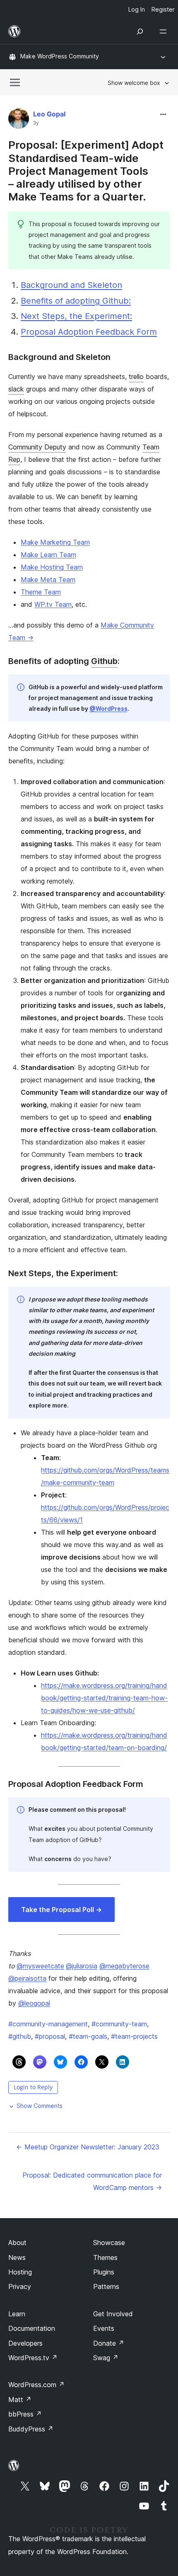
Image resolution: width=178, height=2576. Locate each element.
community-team (119, 2024)
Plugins (104, 2272)
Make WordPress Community (60, 56)
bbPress (25, 2414)
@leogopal (34, 2003)
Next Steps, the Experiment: (76, 316)
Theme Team (41, 592)
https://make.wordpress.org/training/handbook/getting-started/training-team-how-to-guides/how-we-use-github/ (104, 1698)
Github (104, 661)
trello (136, 377)
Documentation (32, 2328)
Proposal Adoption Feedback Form (89, 332)
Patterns (106, 2286)
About (17, 2243)
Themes (105, 2257)
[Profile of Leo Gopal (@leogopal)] (19, 120)
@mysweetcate (40, 1966)
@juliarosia (82, 1966)
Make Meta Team (48, 579)
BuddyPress (31, 2429)
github (20, 2036)
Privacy (20, 2286)
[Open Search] (140, 31)
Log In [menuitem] (137, 9)
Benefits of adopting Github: (76, 301)
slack (16, 389)
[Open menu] (165, 31)
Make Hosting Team (52, 567)
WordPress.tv (33, 2358)
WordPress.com (36, 2385)
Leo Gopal (49, 114)
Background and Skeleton (71, 285)
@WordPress (108, 709)
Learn (17, 2314)
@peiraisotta (27, 1978)
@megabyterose (124, 1966)
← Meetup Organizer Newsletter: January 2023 (88, 2147)
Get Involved (113, 2314)
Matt (20, 2400)
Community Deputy (37, 447)
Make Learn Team (48, 555)
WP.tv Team (53, 604)
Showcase (109, 2243)
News (17, 2257)
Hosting (20, 2272)
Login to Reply (33, 2087)
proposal (50, 2036)
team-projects (134, 2036)
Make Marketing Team (55, 542)
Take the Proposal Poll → (61, 1910)
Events (104, 2328)
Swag (106, 2358)
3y (36, 123)
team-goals (88, 2036)
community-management (48, 2024)
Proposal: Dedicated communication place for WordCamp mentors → (92, 2181)
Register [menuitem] (163, 9)
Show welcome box (134, 83)
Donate (109, 2343)
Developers (25, 2343)
